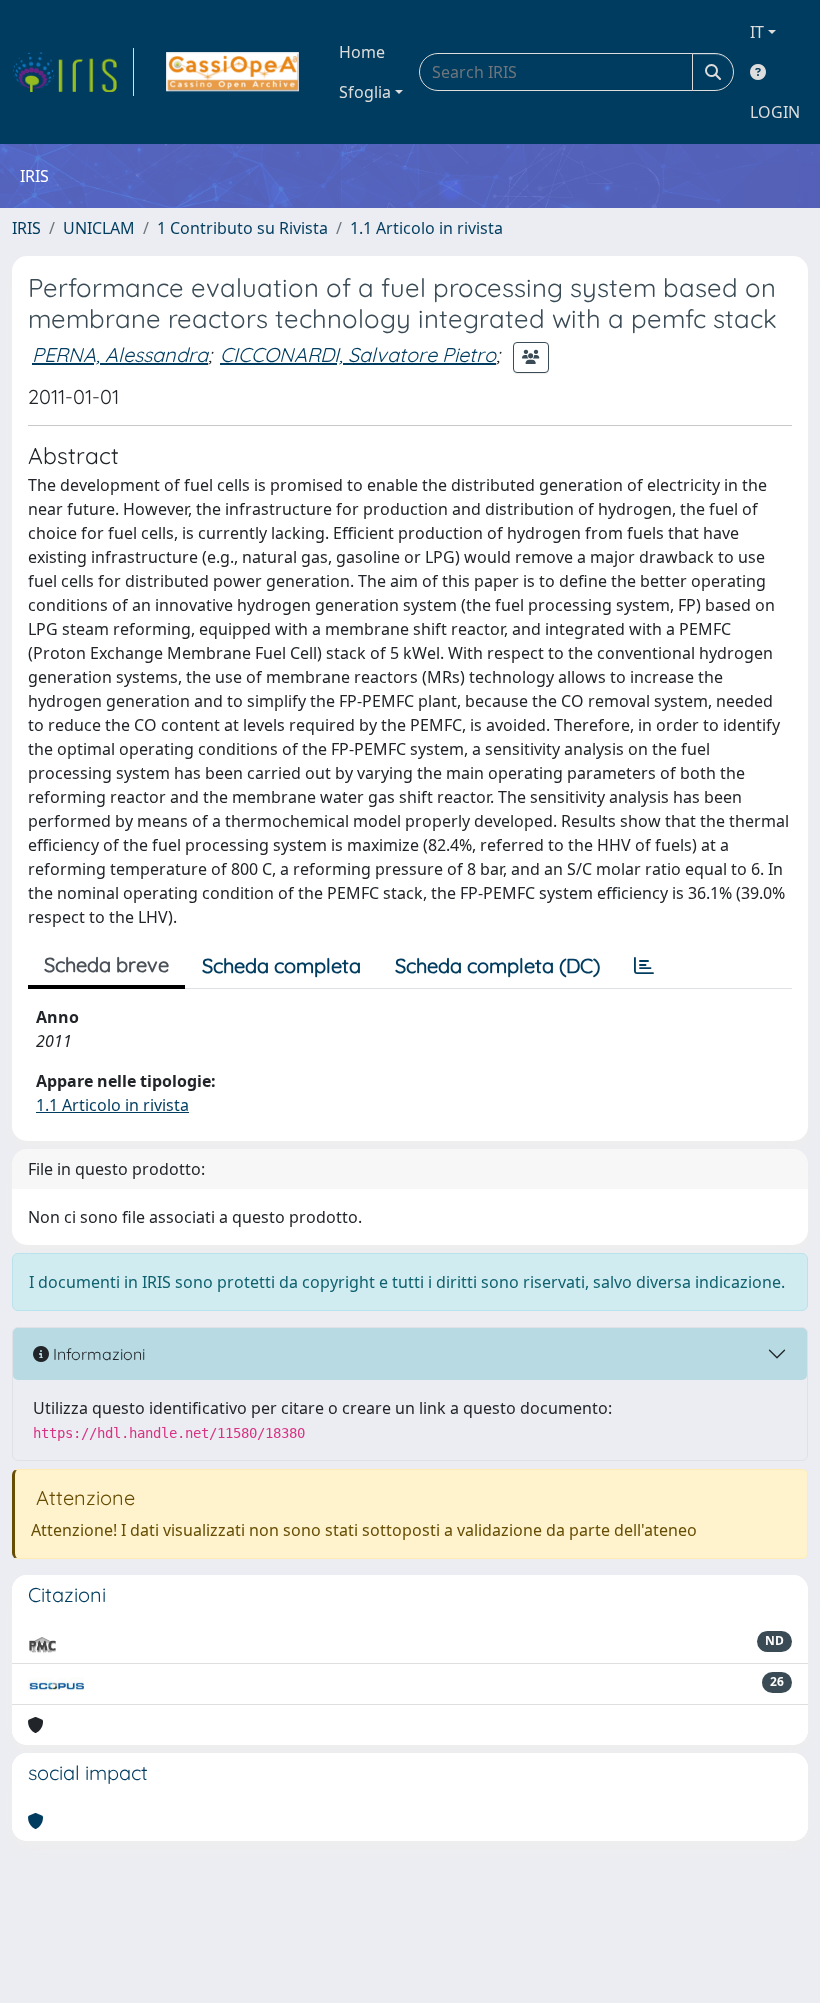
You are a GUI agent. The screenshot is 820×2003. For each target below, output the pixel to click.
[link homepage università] (232, 72)
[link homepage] (73, 72)
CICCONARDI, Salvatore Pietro (358, 354)
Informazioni (97, 1354)
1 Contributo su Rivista (242, 228)
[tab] (644, 966)
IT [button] (757, 32)
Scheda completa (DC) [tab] (497, 965)
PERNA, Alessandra (120, 354)
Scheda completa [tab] (281, 965)
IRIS (26, 228)
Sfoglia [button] (365, 92)
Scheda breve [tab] (106, 964)
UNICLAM (99, 228)
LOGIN (775, 112)
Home (362, 52)
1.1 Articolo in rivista (426, 228)
